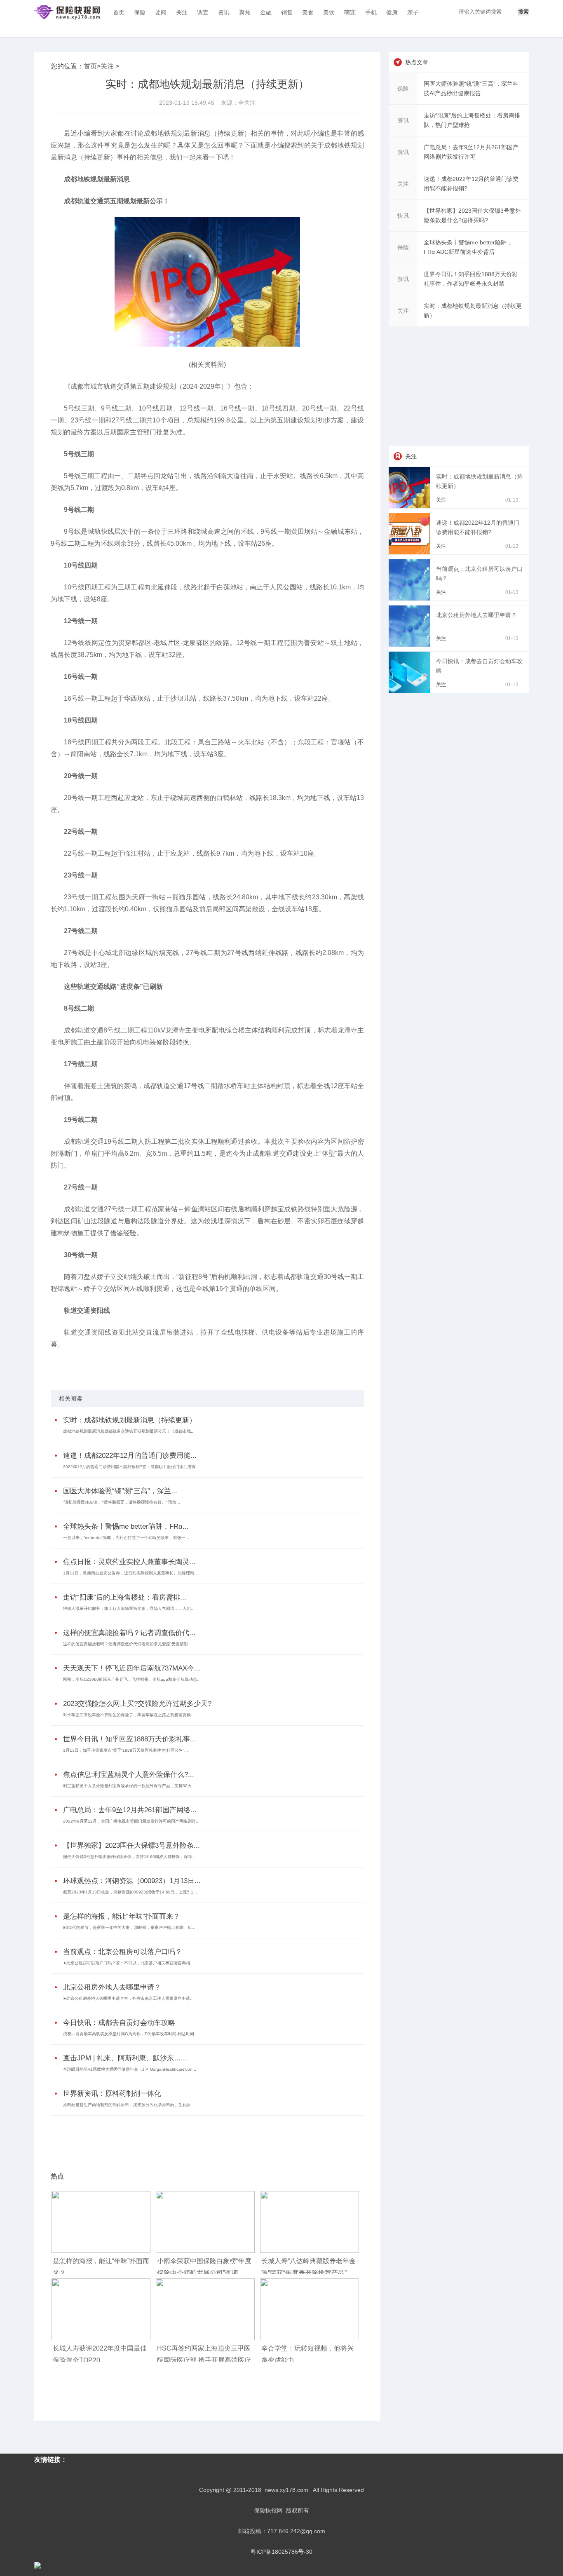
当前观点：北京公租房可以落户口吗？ (123, 1952)
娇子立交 (116, 1366)
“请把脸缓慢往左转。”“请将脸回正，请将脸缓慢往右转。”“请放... (122, 1502)
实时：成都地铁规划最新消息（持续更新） (130, 1420)
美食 (308, 12)
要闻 (161, 12)
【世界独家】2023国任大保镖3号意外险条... (131, 1845)
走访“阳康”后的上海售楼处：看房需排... (125, 1597)
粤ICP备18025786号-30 (281, 2552)
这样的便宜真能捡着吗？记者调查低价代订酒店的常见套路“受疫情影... (127, 1644)
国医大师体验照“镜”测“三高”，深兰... (120, 1491)
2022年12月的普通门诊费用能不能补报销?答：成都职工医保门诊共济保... (131, 1467)
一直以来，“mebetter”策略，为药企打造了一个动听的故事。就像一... (126, 1538)
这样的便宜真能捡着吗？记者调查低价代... (129, 1633)
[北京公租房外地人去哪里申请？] (411, 645)
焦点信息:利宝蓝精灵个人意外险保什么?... (129, 1775)
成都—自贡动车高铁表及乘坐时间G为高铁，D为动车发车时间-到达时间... (130, 2034)
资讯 (224, 12)
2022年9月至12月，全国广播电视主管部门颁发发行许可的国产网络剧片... (131, 1821)
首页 (119, 12)
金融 (266, 12)
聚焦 (245, 12)
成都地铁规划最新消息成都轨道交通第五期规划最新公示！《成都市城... (129, 1431)
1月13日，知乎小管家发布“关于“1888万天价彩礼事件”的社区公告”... (126, 1750)
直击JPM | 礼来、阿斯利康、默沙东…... (125, 2058)
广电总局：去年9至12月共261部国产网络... (130, 1810)
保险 (140, 12)
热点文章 (417, 62)
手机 (371, 12)
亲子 (413, 12)
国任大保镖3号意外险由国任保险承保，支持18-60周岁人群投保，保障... (129, 1857)
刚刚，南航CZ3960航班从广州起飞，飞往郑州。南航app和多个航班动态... (132, 1679)
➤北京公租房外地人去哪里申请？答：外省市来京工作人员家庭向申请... (128, 1998)
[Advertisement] (205, 2138)
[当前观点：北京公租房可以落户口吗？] (411, 598)
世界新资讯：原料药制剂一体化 (112, 2094)
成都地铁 (95, 1366)
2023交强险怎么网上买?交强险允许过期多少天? (137, 1704)
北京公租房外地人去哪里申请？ (112, 1987)
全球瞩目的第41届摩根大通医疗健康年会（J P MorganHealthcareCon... (130, 2069)
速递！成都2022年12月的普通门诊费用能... (130, 1456)
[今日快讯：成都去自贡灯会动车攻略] (411, 691)
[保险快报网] (67, 12)
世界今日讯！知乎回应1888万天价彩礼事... (130, 1739)
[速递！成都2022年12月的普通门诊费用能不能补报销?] (411, 552)
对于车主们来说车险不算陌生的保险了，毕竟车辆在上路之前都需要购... (129, 1715)
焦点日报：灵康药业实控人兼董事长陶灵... (129, 1562)
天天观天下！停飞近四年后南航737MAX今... (132, 1668)
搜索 (523, 12)
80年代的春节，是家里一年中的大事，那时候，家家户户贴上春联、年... (129, 1927)
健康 (392, 12)
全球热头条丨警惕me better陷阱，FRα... (126, 1526)
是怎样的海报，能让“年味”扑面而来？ (122, 1916)
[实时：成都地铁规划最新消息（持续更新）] (411, 506)
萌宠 (350, 12)
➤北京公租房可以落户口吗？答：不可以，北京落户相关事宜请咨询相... (128, 1963)
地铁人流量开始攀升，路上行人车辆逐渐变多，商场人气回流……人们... (129, 1608)
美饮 (329, 12)
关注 (182, 12)
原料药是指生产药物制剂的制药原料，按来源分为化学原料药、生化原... (129, 2105)
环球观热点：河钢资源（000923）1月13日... (132, 1881)
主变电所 (137, 1366)
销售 (287, 12)
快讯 (403, 216)
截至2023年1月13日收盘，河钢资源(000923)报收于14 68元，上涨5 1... (130, 1892)
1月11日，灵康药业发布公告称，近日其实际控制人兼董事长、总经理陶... (130, 1573)
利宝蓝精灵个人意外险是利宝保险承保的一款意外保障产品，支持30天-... (130, 1786)
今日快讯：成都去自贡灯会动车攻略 (119, 2023)
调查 (203, 12)
